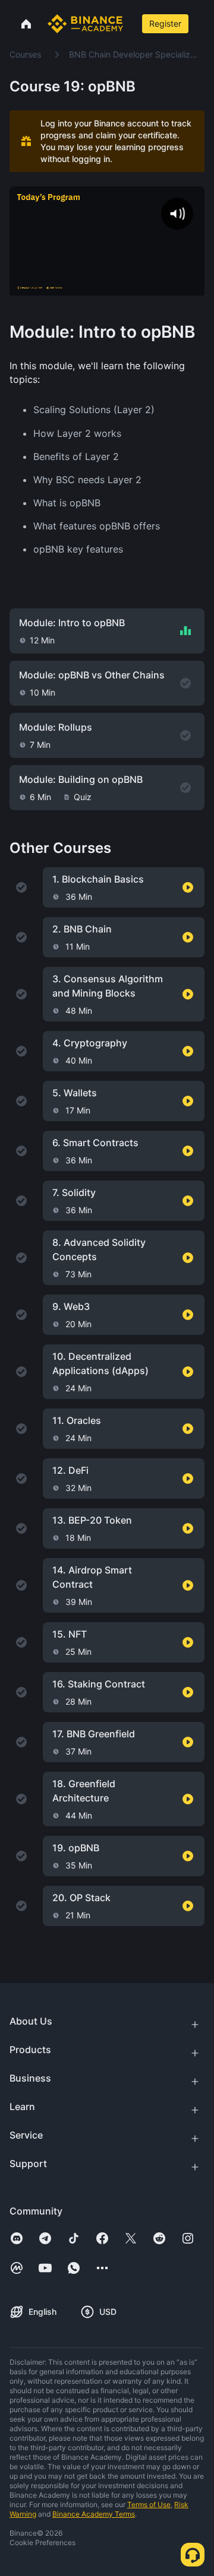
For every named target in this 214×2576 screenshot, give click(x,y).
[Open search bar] (131, 24)
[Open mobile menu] (203, 24)
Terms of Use (149, 2504)
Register (165, 23)
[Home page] (85, 24)
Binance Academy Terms (94, 2514)
